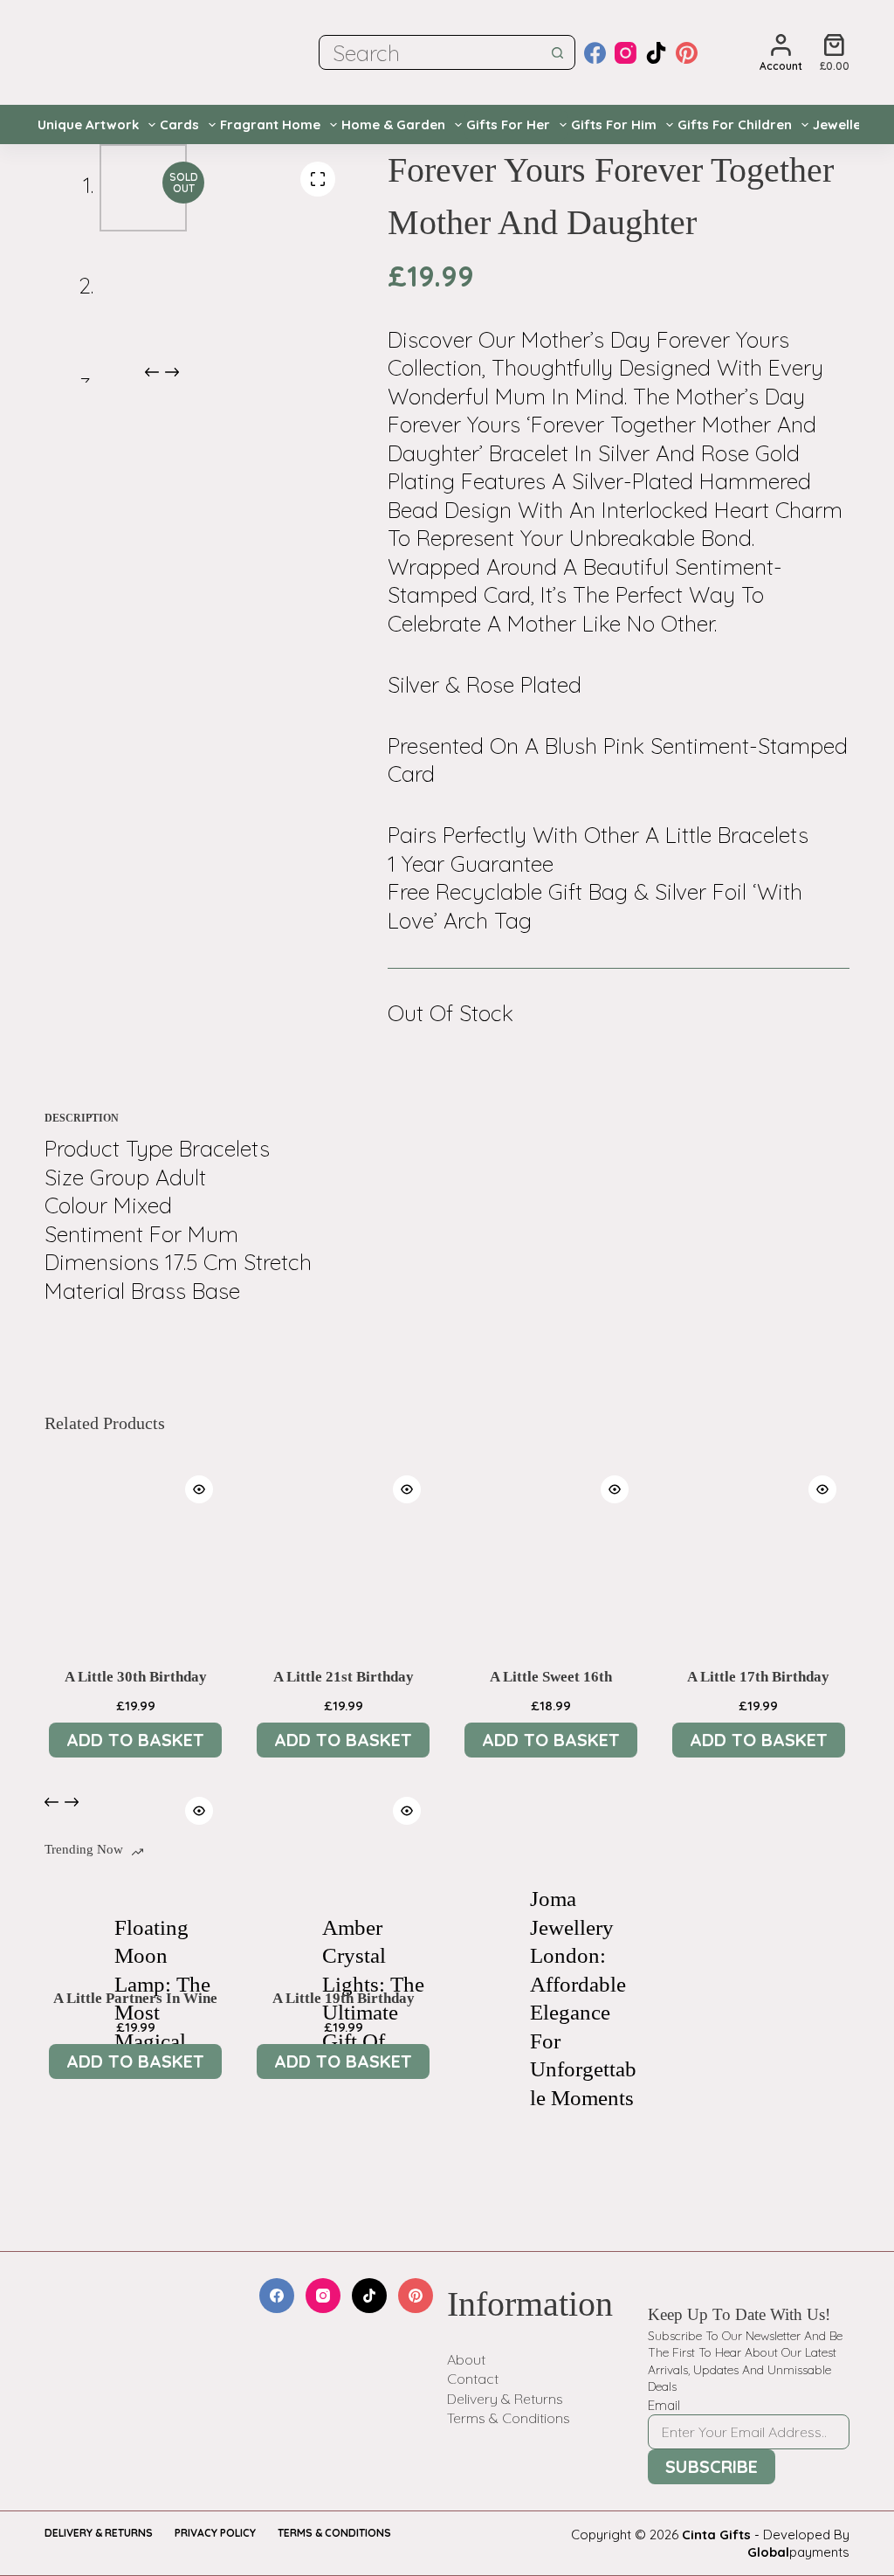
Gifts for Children (735, 124)
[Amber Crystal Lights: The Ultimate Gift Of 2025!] (279, 1999)
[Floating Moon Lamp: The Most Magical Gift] (71, 1999)
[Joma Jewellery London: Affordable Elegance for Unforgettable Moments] (486, 1999)
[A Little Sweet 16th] (551, 1553)
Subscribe (712, 2466)
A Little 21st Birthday (344, 1677)
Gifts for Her (508, 124)
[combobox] (430, 52)
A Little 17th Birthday (758, 1677)
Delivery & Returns (505, 2399)
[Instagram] (626, 53)
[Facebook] (595, 53)
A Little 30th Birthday (136, 1677)
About (466, 2359)
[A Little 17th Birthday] (759, 1553)
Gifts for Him (614, 124)
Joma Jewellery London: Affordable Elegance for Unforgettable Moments (583, 1998)
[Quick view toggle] (199, 1489)
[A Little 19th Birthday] (343, 1875)
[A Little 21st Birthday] (343, 1553)
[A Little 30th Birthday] (135, 1553)
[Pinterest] (687, 53)
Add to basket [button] (135, 1740)
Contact (473, 2379)
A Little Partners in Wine (135, 1998)
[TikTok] (656, 53)
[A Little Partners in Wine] (135, 1875)
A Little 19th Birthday (344, 1998)
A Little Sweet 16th (551, 1677)
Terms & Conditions (509, 2418)
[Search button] (558, 52)
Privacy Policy (215, 2533)
